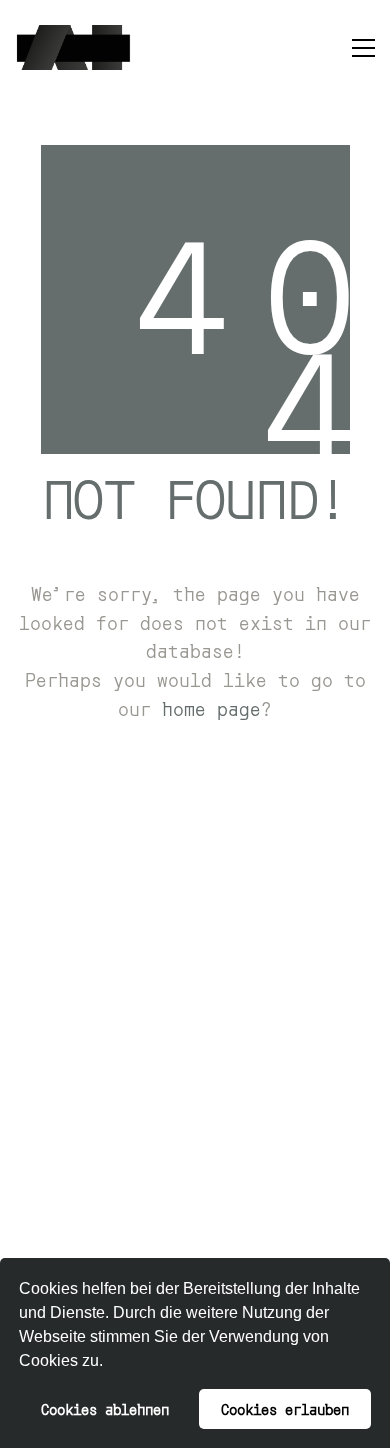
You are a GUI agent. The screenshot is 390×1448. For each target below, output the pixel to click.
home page (211, 708)
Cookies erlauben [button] (285, 1408)
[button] (110, 1363)
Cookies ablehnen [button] (105, 1408)
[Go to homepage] (73, 47)
